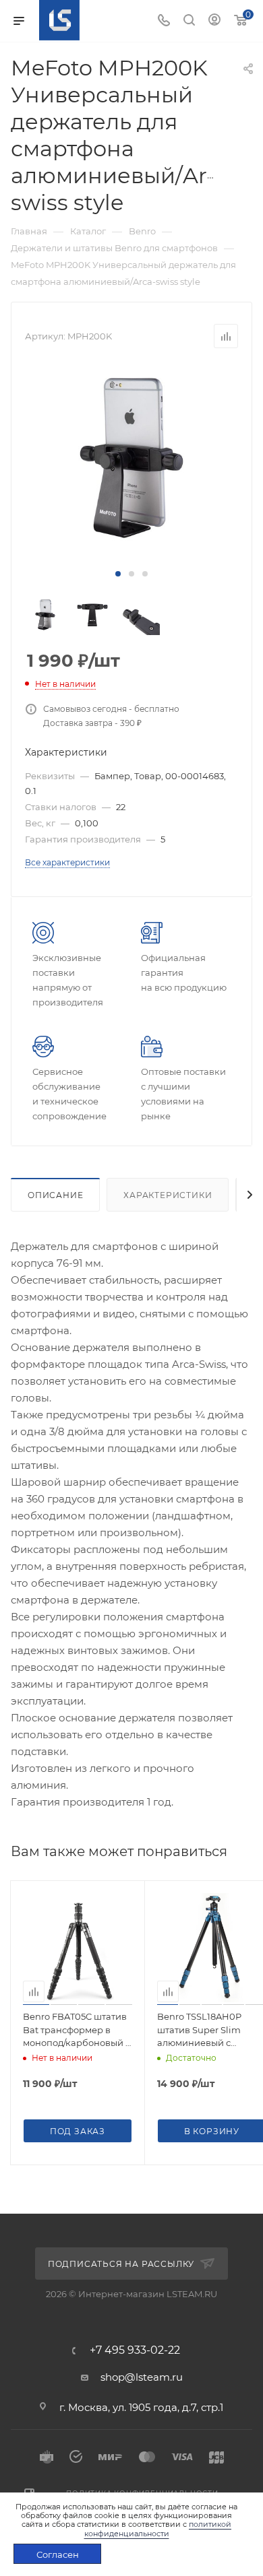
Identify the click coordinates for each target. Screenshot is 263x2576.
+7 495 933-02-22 (135, 2350)
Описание (55, 1195)
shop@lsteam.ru (142, 2377)
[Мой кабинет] (214, 21)
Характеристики (168, 1195)
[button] (118, 574)
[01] (131, 458)
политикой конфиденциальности (158, 2529)
